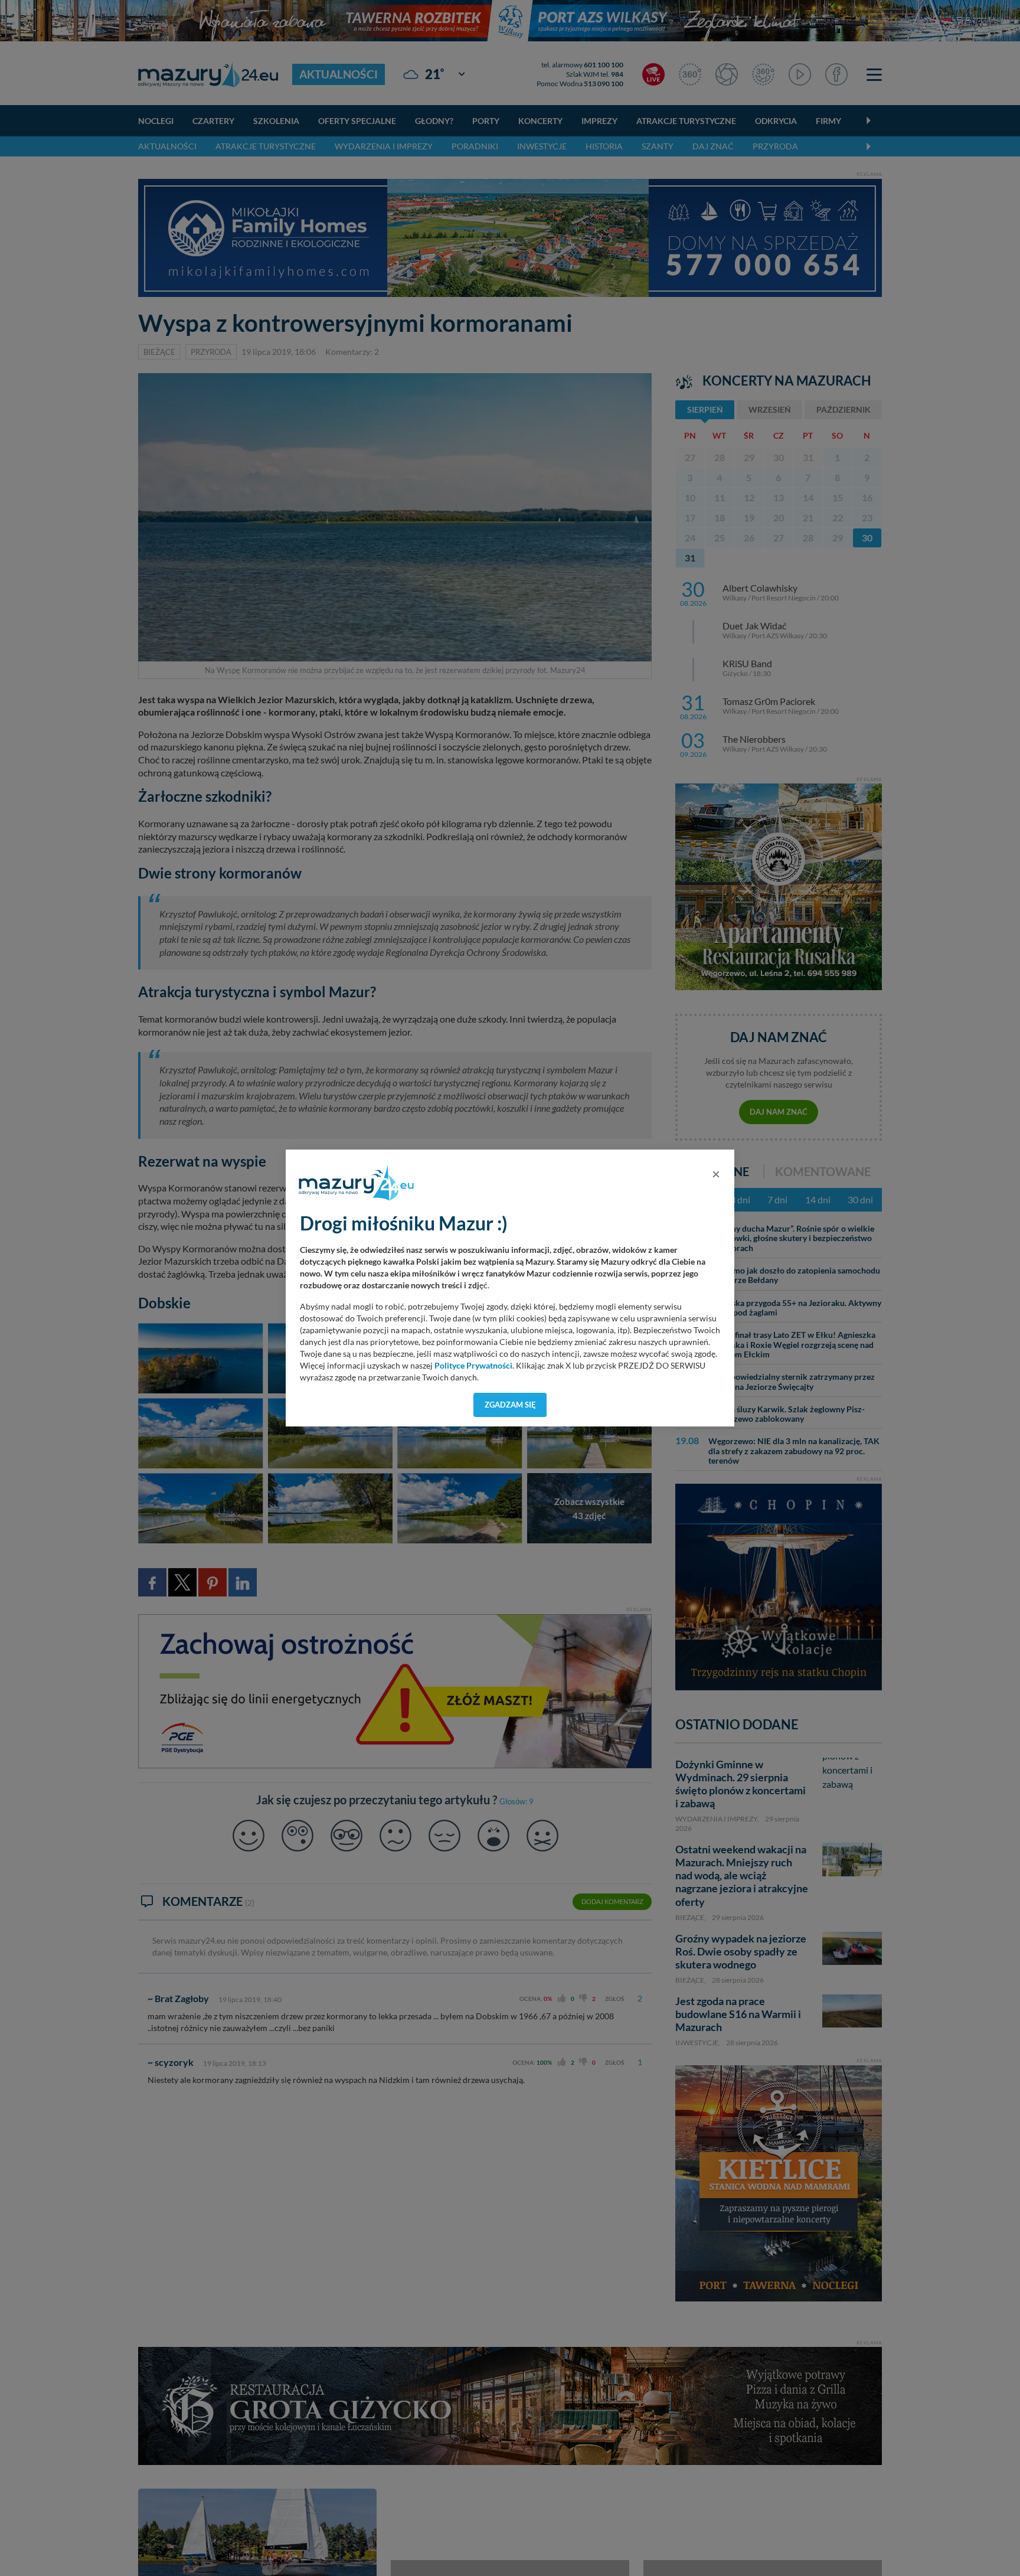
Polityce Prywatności (473, 1366)
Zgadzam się (510, 1405)
